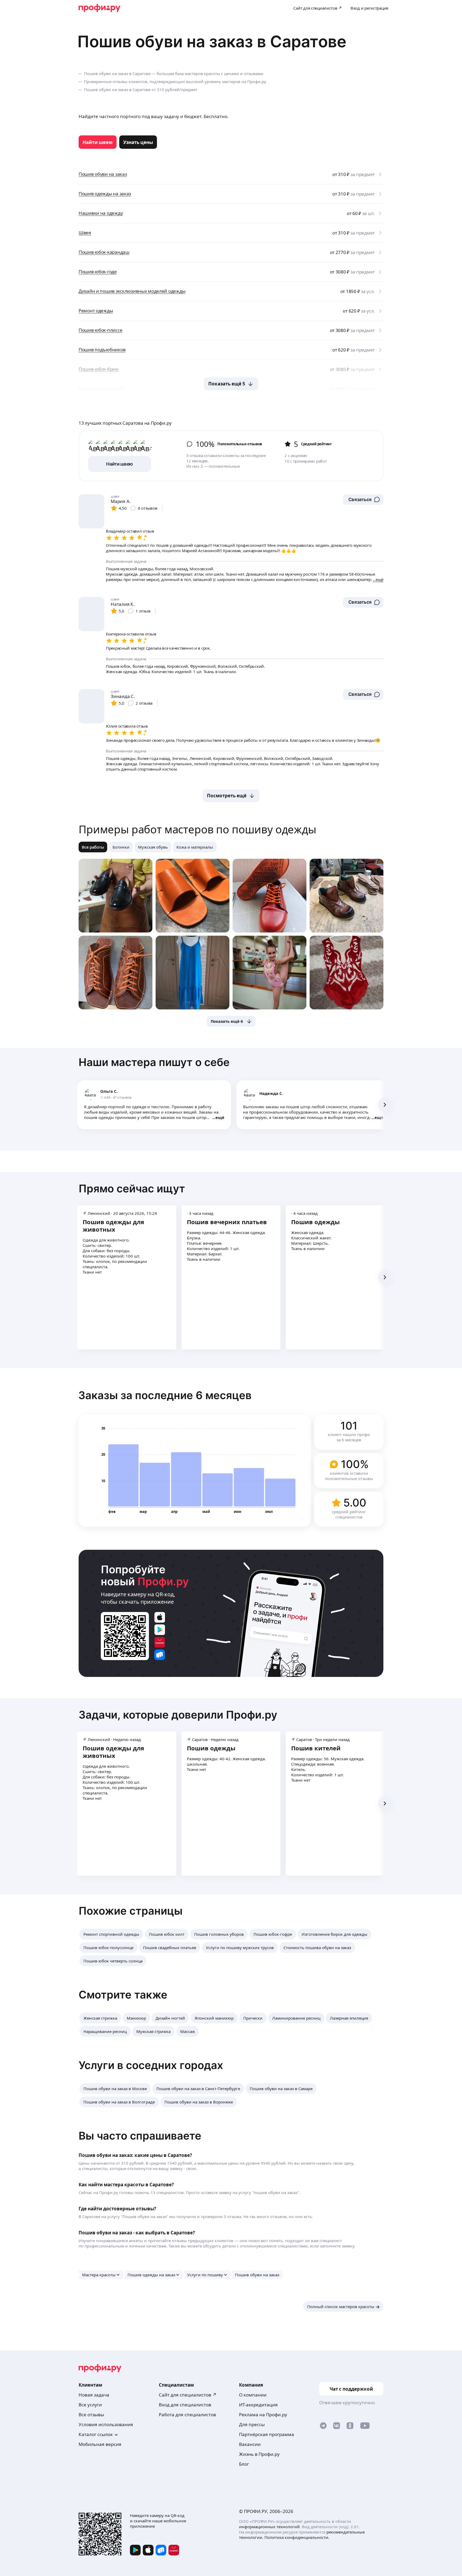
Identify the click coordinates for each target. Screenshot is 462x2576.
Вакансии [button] (250, 2444)
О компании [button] (253, 2395)
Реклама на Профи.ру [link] (263, 2415)
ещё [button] (220, 1117)
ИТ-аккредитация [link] (258, 2405)
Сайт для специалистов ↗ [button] (188, 2395)
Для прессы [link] (252, 2424)
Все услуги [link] (90, 2405)
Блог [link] (244, 2464)
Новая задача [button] (94, 2395)
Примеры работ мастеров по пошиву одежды (197, 829)
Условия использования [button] (106, 2424)
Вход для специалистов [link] (185, 2405)
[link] (98, 142)
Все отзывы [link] (91, 2415)
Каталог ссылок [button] (96, 2434)
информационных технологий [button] (269, 2527)
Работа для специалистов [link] (187, 2415)
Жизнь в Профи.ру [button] (259, 2454)
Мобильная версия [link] (100, 2444)
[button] (363, 499)
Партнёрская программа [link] (267, 2434)
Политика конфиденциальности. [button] (297, 2537)
